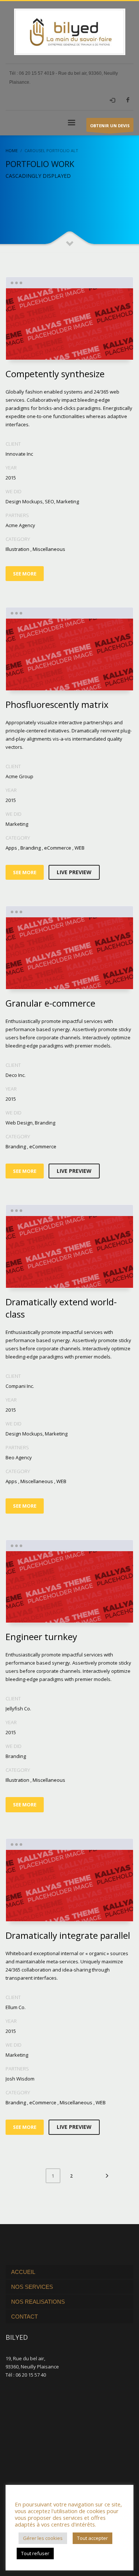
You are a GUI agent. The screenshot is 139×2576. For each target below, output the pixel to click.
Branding (31, 848)
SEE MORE (25, 574)
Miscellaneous (49, 549)
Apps (11, 848)
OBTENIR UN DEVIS (110, 126)
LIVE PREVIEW (74, 872)
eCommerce (58, 848)
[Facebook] (128, 100)
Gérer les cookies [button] (43, 2538)
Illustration (17, 549)
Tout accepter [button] (92, 2538)
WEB (80, 848)
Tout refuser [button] (35, 2553)
